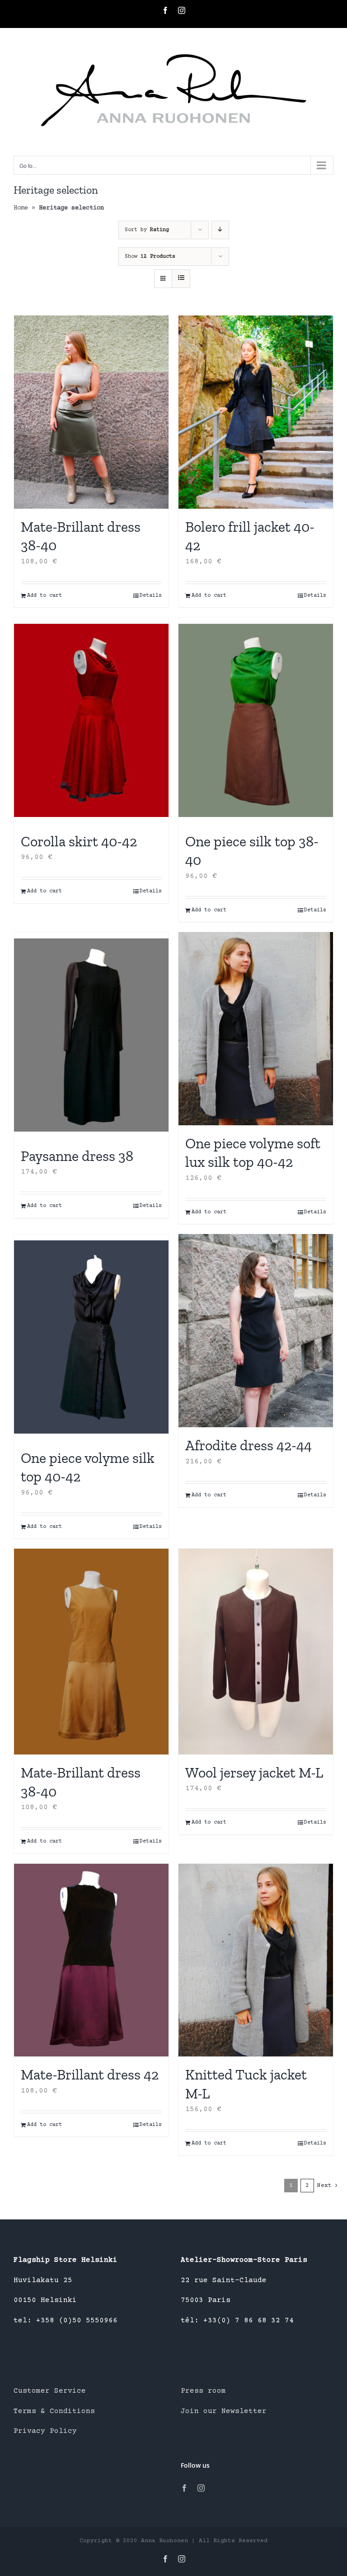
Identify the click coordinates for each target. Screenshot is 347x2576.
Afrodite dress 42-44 (249, 1445)
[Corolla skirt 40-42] (91, 720)
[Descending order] (220, 230)
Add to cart (45, 596)
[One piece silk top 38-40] (256, 720)
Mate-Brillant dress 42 (90, 2075)
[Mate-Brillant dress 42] (91, 1960)
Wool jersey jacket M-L (254, 1773)
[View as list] (181, 279)
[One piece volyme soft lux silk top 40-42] (256, 1029)
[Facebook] (184, 2488)
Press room (203, 2391)
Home (21, 208)
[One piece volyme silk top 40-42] (91, 1337)
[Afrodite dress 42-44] (256, 1331)
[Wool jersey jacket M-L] (256, 1651)
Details (151, 596)
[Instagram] (201, 2488)
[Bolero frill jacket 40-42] (256, 412)
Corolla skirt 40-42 (79, 841)
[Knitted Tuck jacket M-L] (256, 1960)
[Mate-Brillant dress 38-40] (91, 412)
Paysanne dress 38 (77, 1156)
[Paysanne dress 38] (91, 1035)
